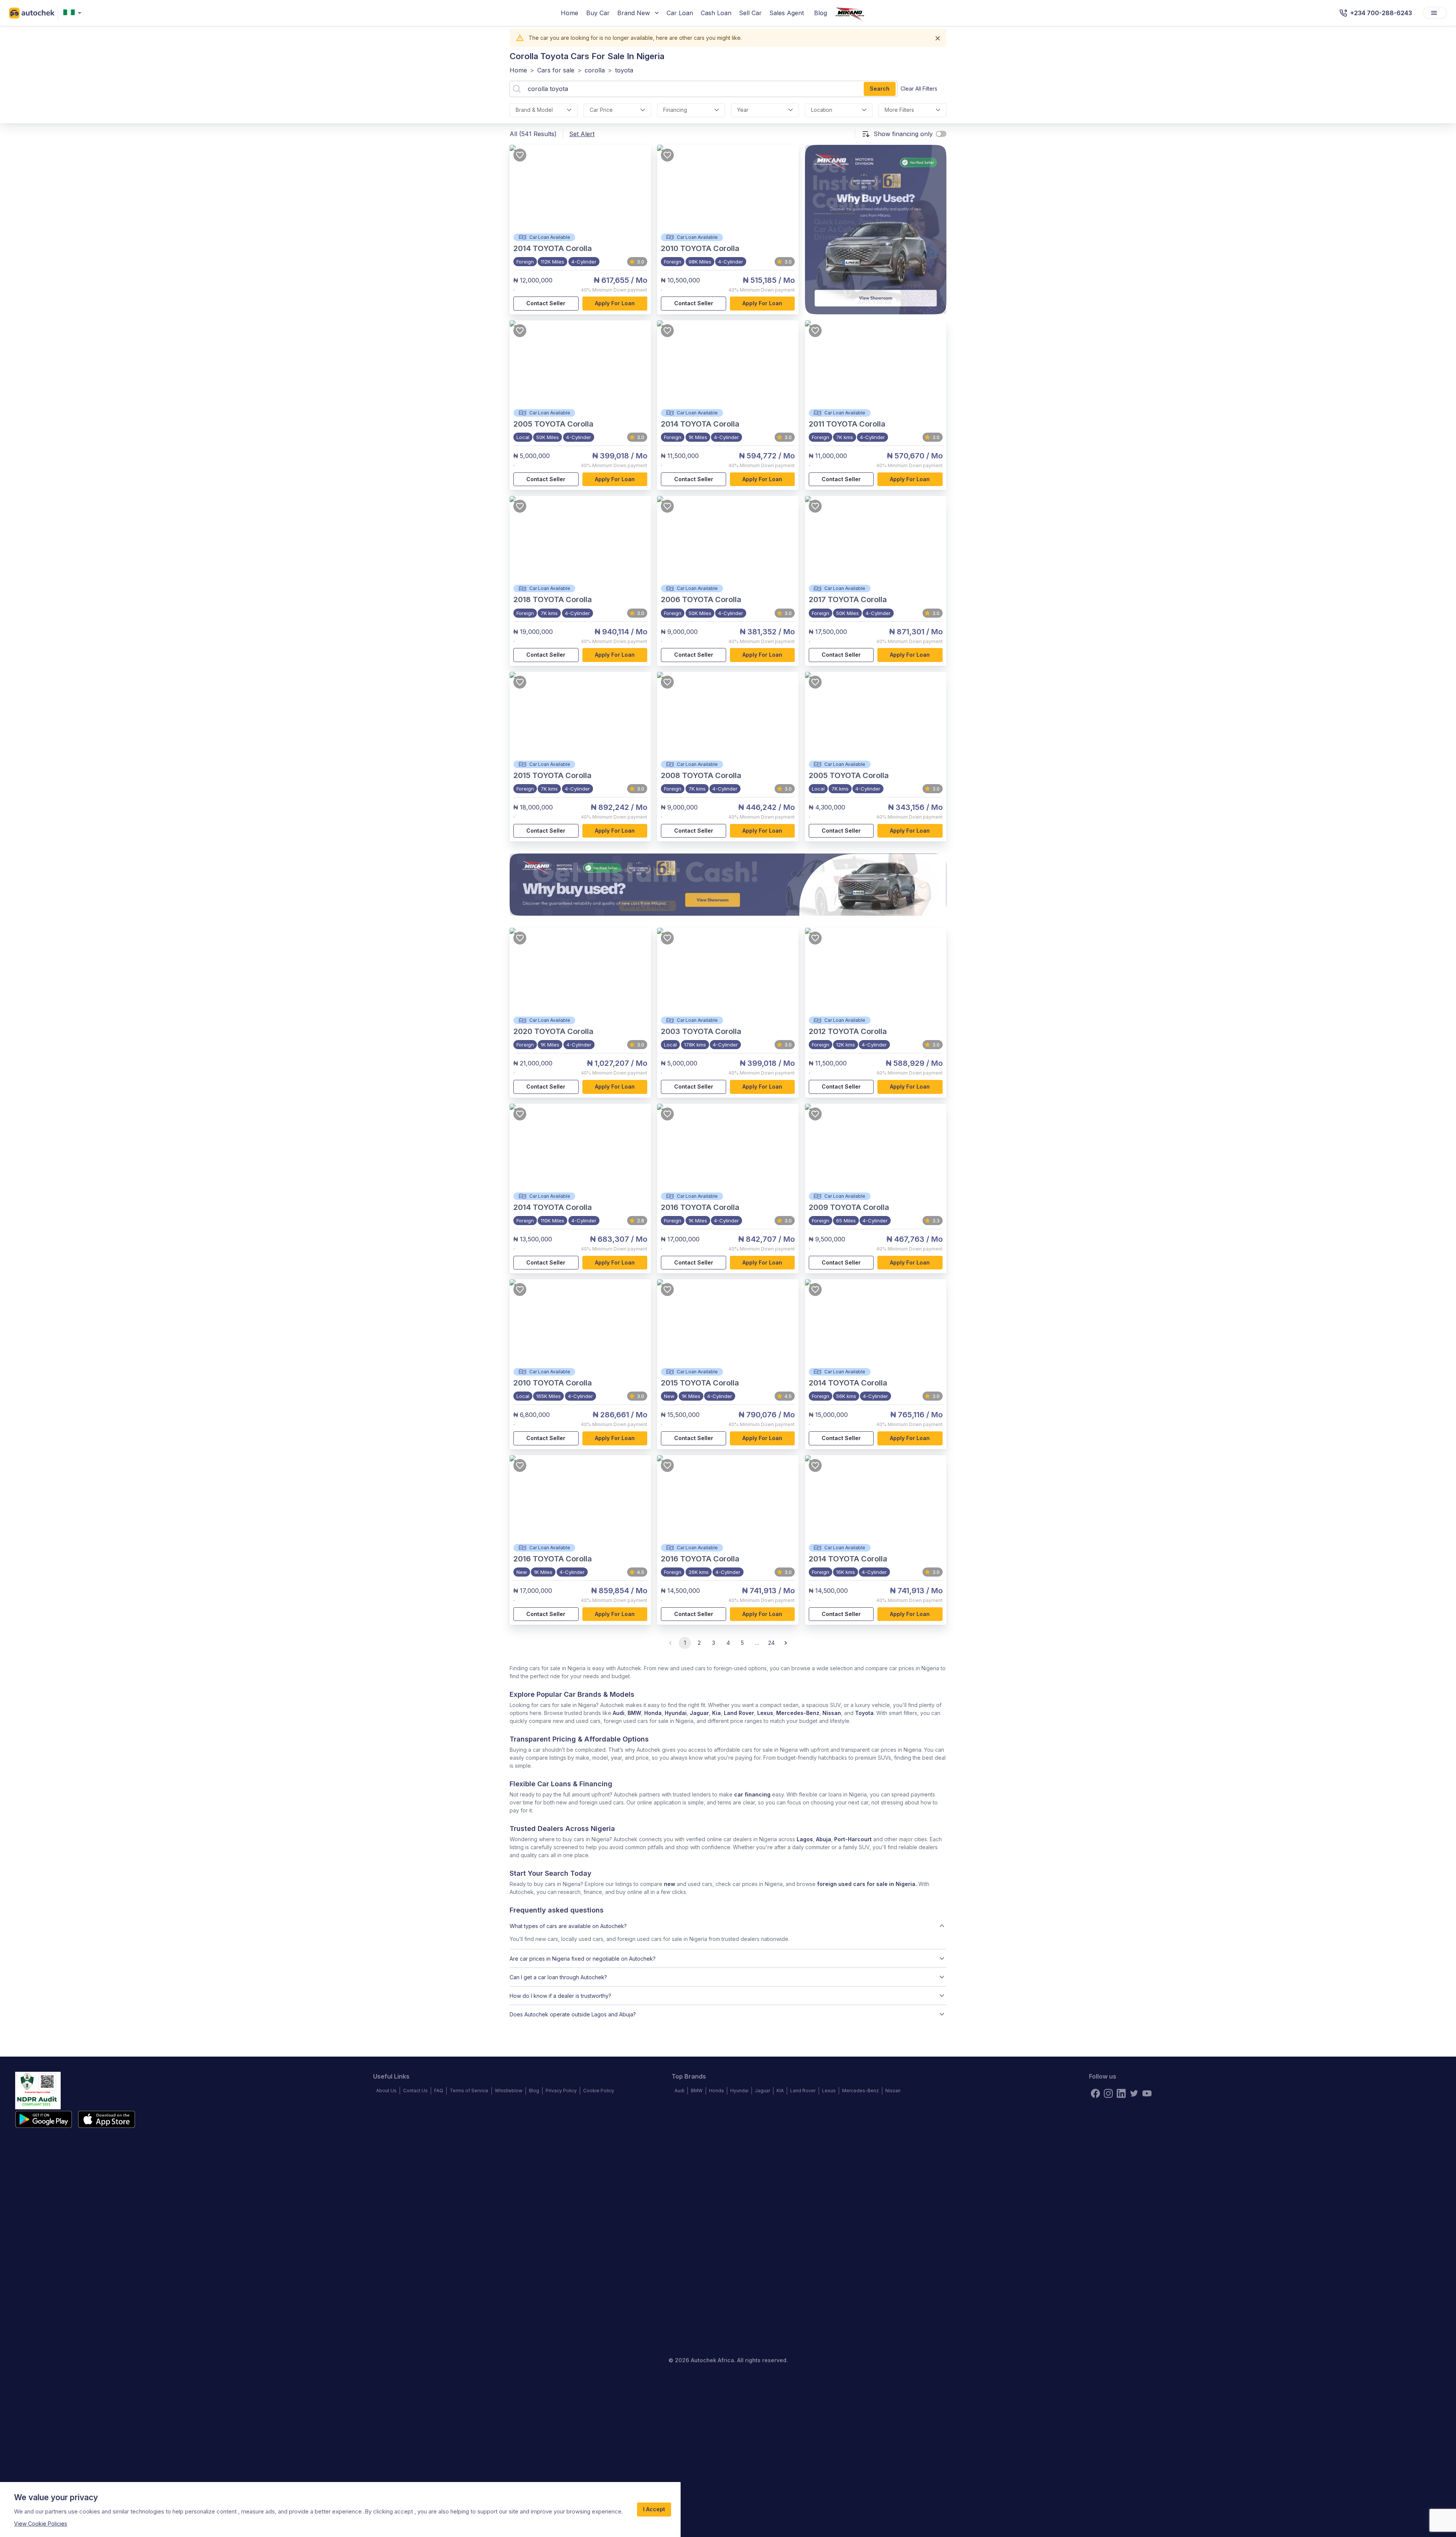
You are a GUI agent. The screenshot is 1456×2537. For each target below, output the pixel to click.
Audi (619, 1713)
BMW (634, 1713)
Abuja (824, 1839)
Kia (716, 1713)
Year (743, 110)
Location (822, 110)
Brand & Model (534, 110)
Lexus (765, 1713)
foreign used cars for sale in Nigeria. (867, 1884)
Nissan (832, 1713)
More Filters (899, 110)
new (670, 1884)
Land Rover (739, 1713)
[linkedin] (1121, 2093)
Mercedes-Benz (798, 1713)
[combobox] (74, 13)
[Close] (938, 38)
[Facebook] (1095, 2093)
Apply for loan (615, 303)
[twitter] (1134, 2093)
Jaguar (699, 1713)
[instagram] (1108, 2093)
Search (880, 89)
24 (771, 1643)
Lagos (805, 1839)
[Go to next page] (786, 1643)
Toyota (864, 1713)
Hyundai (676, 1713)
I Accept (654, 2509)
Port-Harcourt (853, 1839)
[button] (728, 1926)
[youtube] (1147, 2093)
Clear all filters (919, 89)
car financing (752, 1794)
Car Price (601, 110)
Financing (675, 110)
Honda (653, 1713)
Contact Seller (546, 303)
